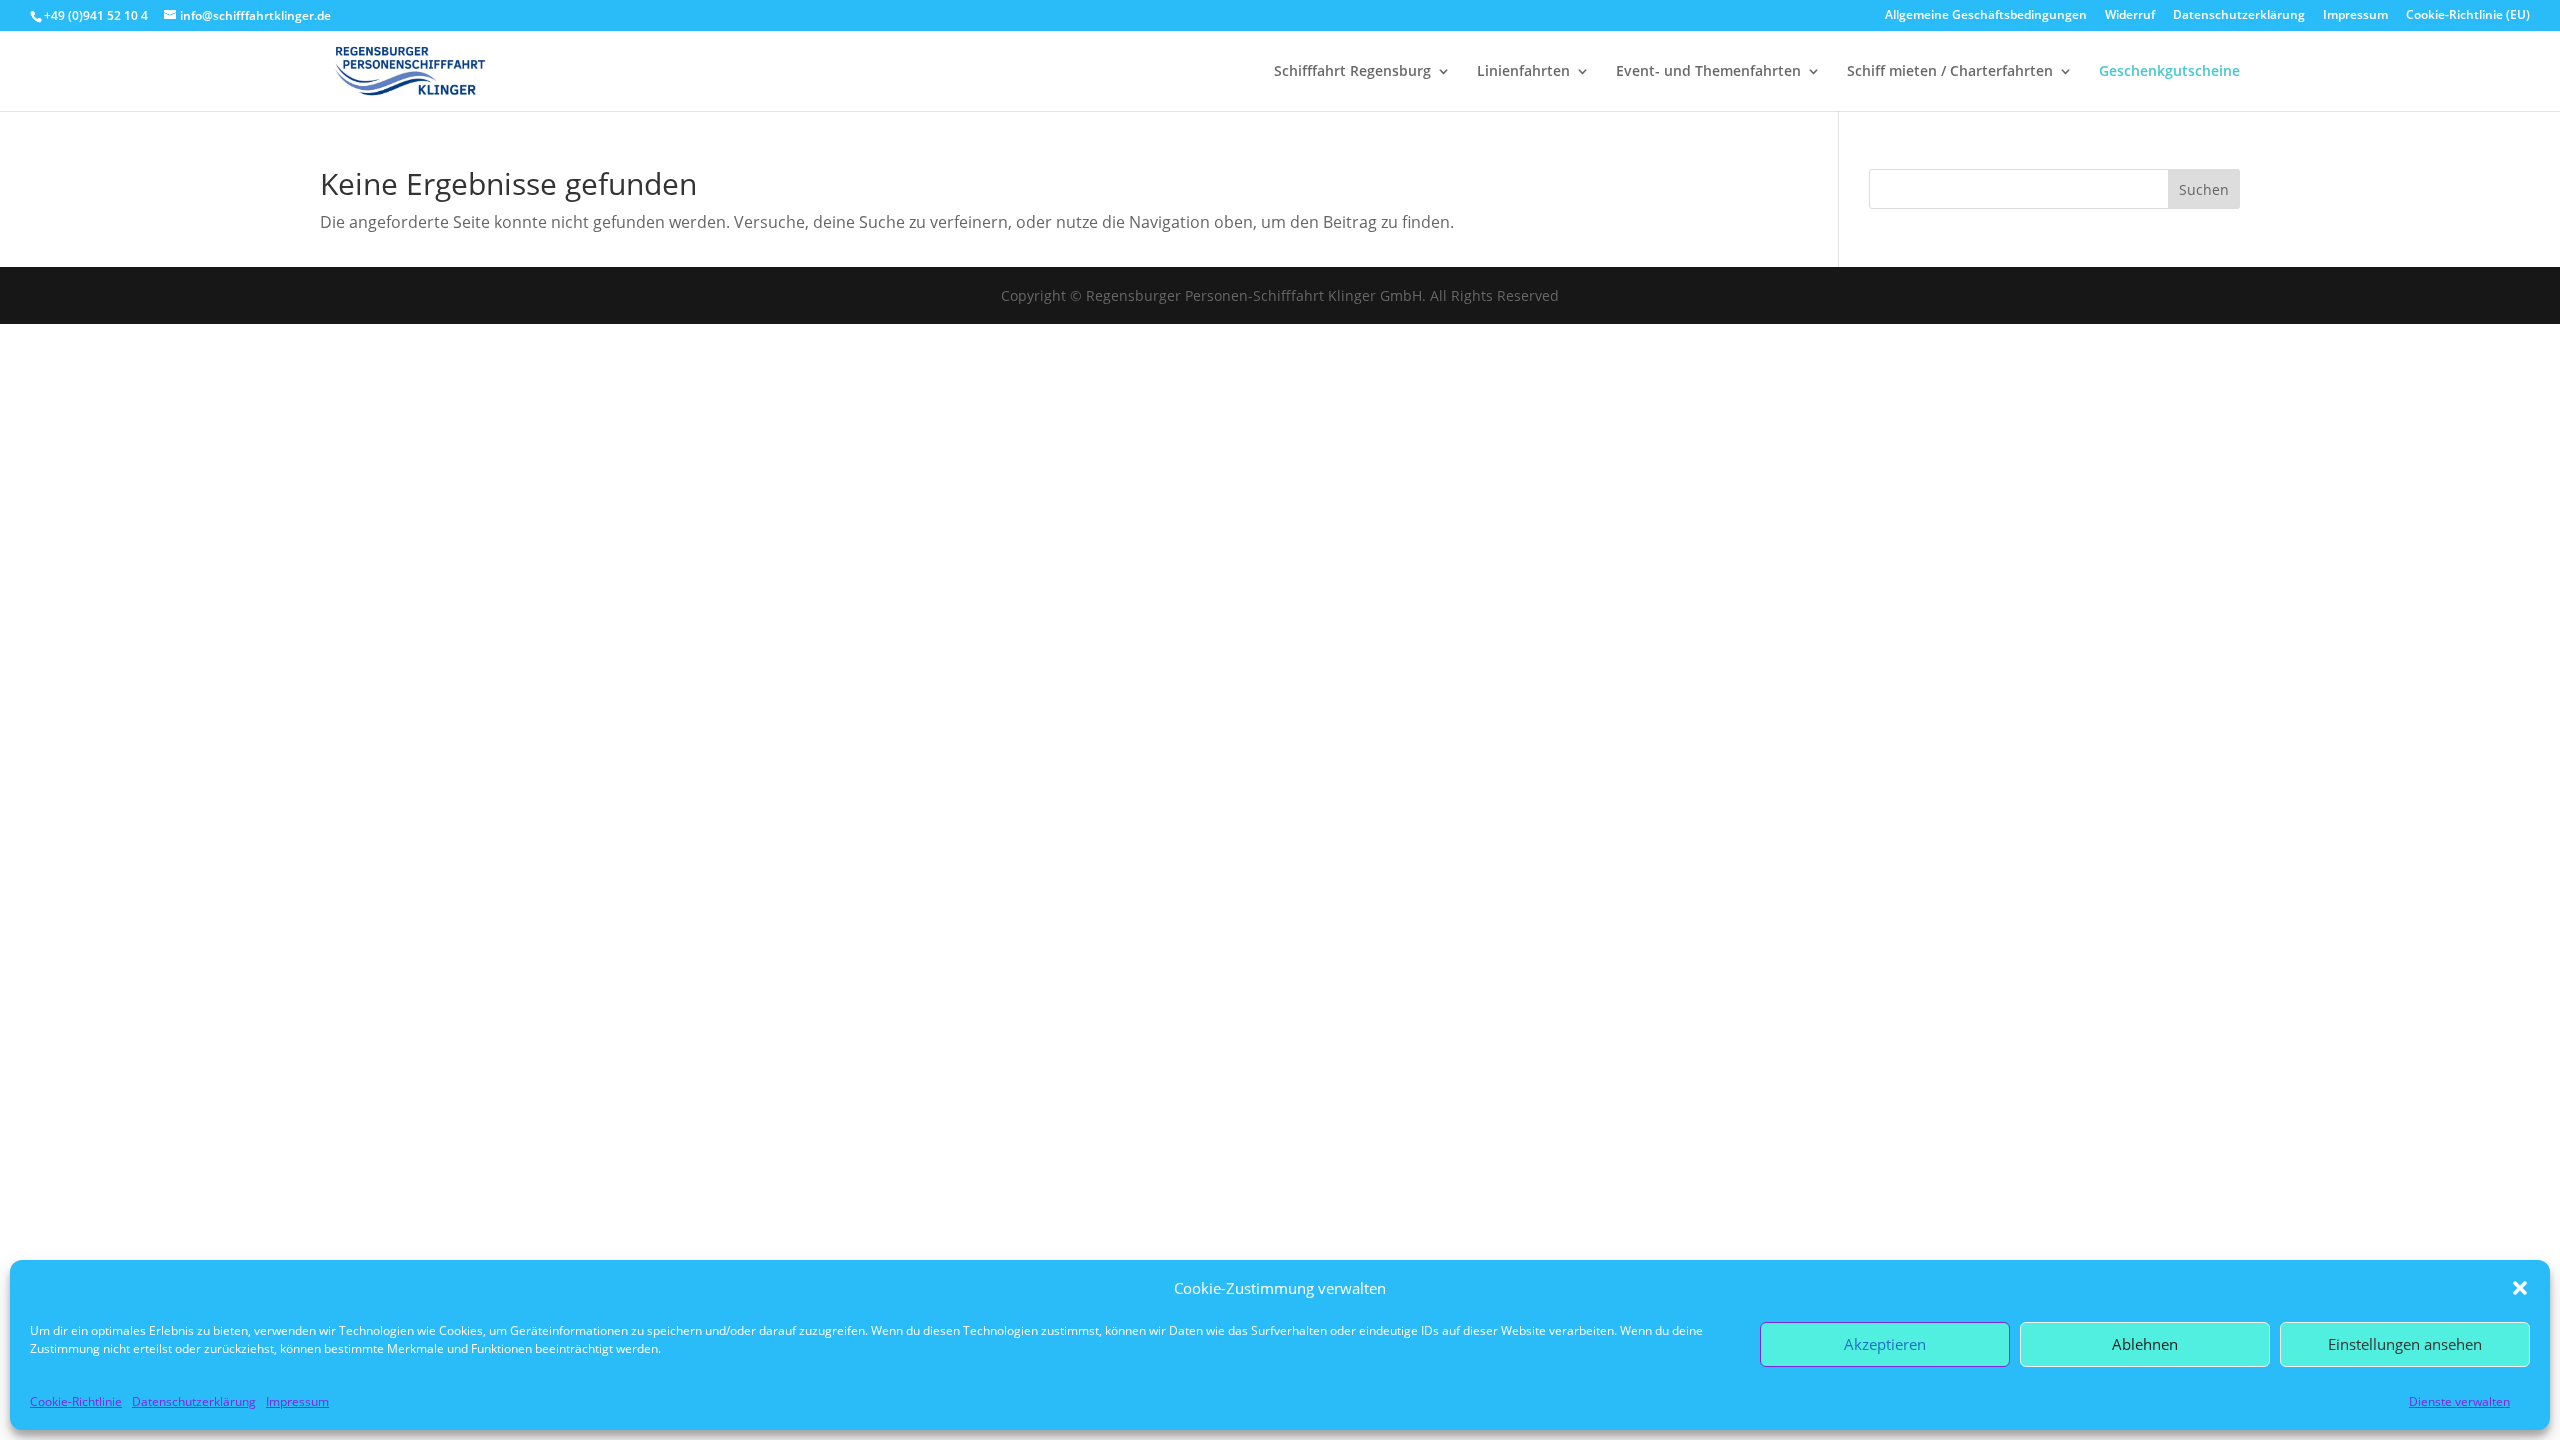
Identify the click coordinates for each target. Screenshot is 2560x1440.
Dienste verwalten (2459, 1401)
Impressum (297, 1401)
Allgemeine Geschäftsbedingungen (1986, 16)
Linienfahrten (1523, 72)
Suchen (2204, 189)
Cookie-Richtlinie (76, 1401)
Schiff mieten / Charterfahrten (1950, 72)
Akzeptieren (1885, 1344)
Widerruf (2130, 16)
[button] (2520, 1288)
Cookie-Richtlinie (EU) (2468, 16)
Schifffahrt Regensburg (1352, 72)
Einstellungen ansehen (2405, 1344)
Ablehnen (2145, 1344)
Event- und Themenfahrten (1708, 72)
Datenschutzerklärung (194, 1401)
